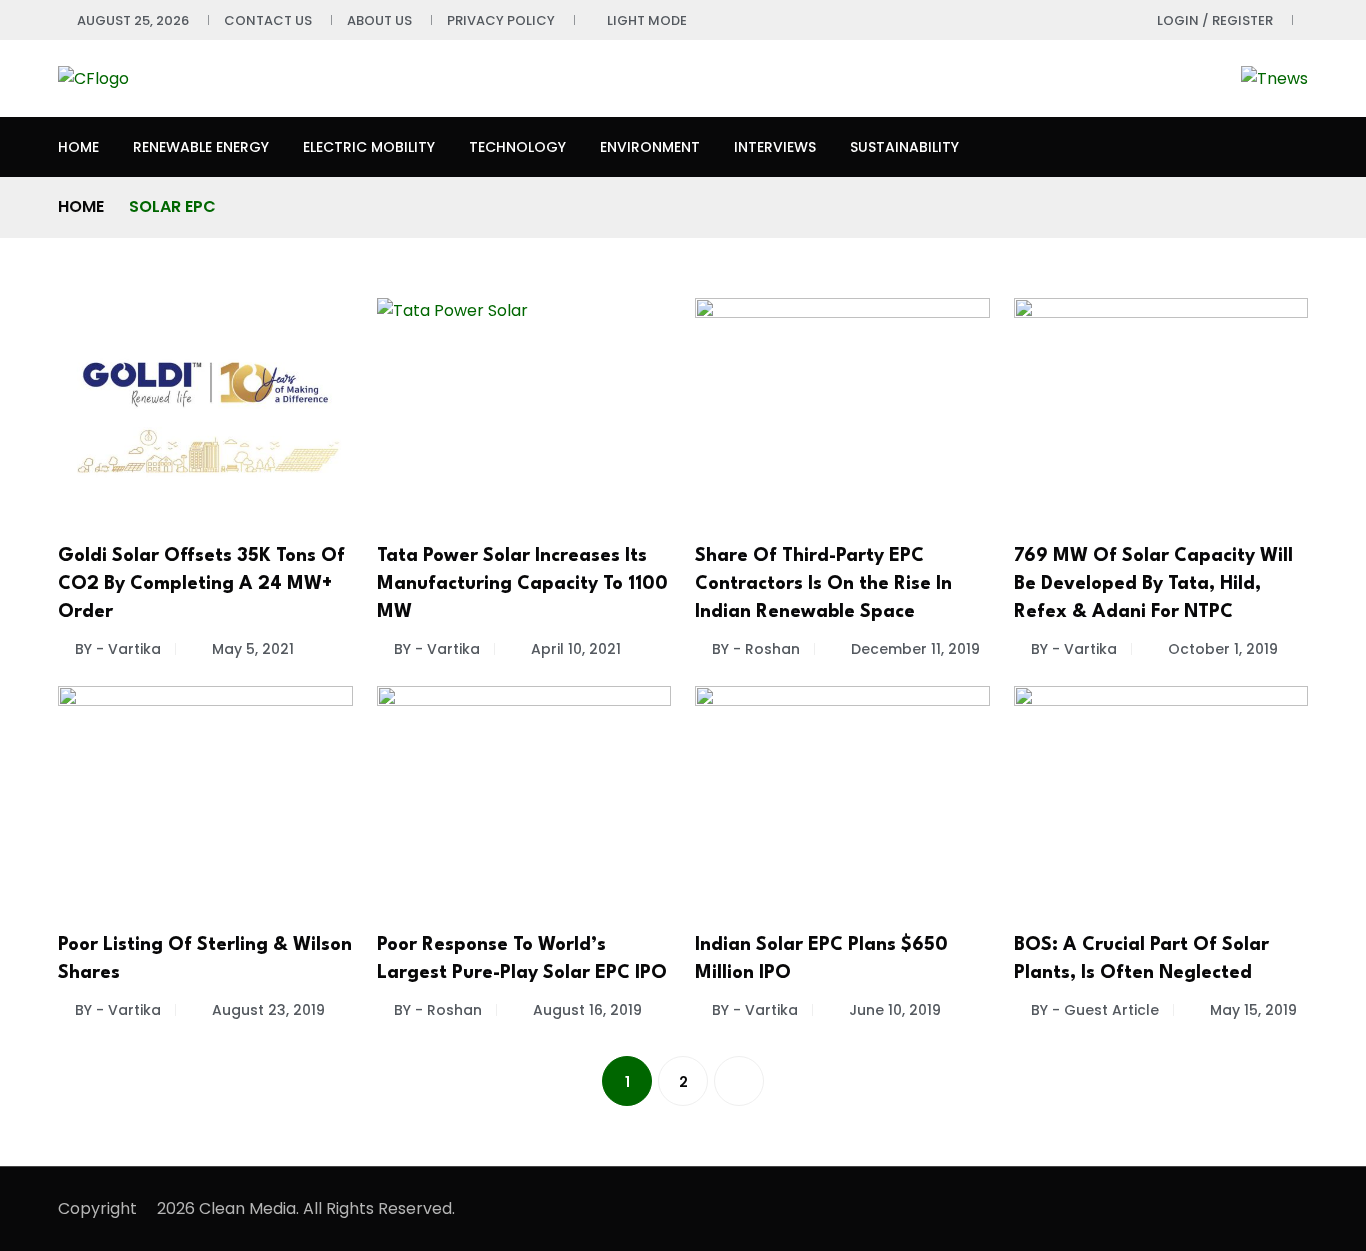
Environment (650, 147)
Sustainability (904, 147)
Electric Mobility (369, 147)
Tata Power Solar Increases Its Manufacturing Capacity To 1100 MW (522, 584)
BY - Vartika (118, 649)
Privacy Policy (501, 20)
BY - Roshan (756, 649)
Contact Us (268, 20)
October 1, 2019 (1223, 649)
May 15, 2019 (1253, 1010)
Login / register (1215, 20)
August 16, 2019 (587, 1010)
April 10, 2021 (576, 649)
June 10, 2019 (895, 1010)
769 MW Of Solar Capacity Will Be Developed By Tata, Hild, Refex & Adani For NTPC (1153, 584)
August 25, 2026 (133, 20)
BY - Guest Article (1095, 1010)
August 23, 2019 (268, 1010)
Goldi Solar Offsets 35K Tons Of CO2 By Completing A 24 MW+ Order (201, 584)
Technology (517, 147)
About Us (379, 20)
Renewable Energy (201, 147)
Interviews (775, 147)
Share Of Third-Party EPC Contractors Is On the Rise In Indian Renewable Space (823, 584)
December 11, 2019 (915, 649)
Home (78, 147)
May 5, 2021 (253, 649)
